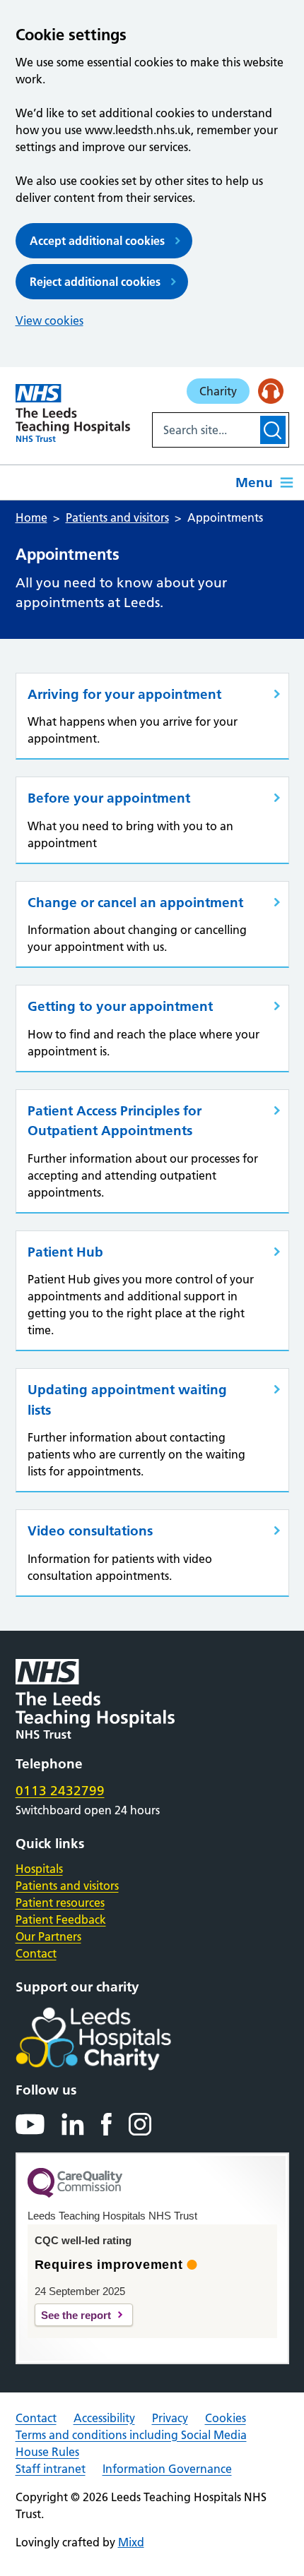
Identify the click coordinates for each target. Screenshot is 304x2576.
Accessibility (104, 2418)
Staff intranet (51, 2469)
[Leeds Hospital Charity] (116, 2039)
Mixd (131, 2542)
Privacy (170, 2418)
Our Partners (48, 1936)
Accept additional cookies (97, 241)
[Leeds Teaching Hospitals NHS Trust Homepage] (73, 413)
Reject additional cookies (95, 282)
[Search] (273, 430)
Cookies (226, 2418)
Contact (36, 1953)
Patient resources (60, 1903)
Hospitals (39, 1869)
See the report (76, 2315)
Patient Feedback (61, 1919)
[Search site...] (205, 430)
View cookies (49, 320)
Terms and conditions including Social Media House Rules (131, 2443)
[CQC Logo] (75, 2194)
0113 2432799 (60, 1791)
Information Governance (167, 2469)
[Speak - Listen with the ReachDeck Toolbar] (271, 391)
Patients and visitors (67, 1886)
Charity (218, 391)
